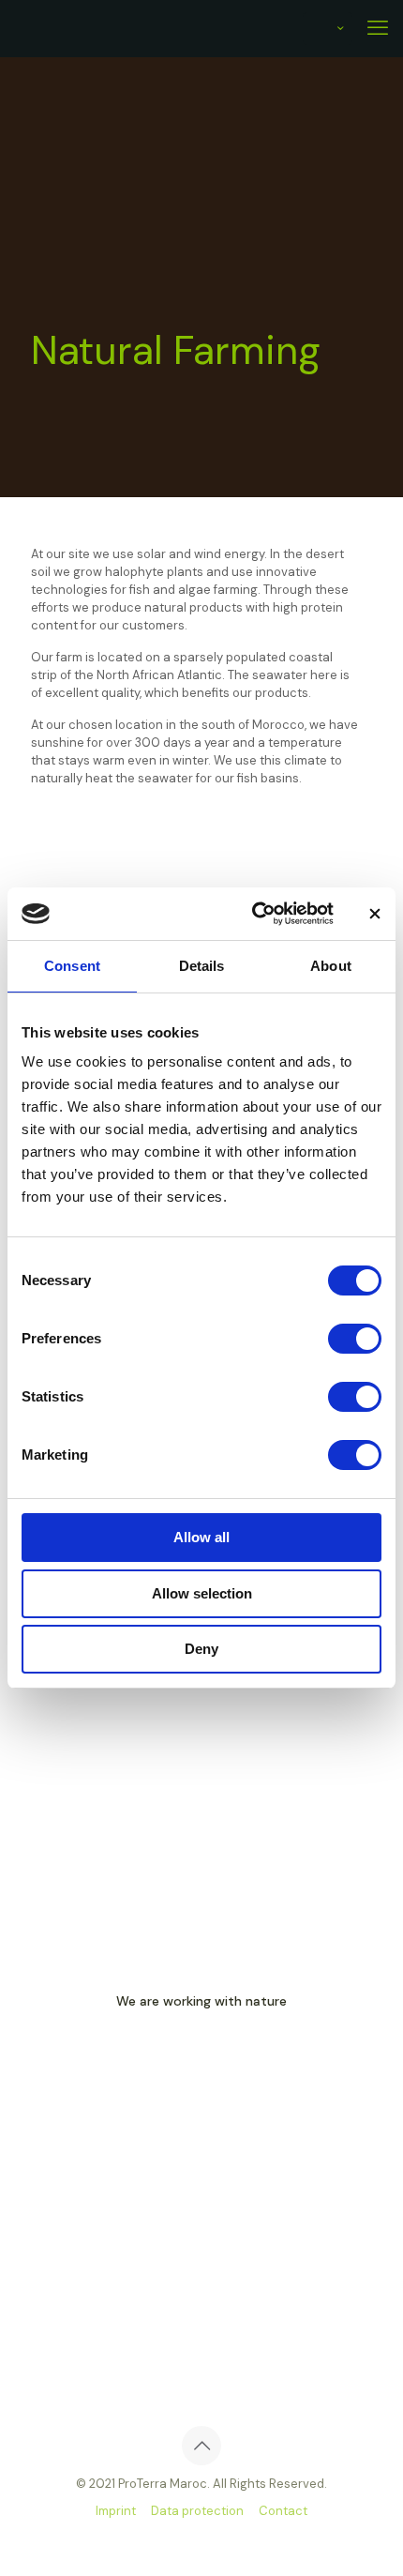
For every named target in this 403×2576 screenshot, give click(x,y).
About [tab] (331, 966)
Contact (283, 2511)
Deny (201, 1649)
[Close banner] (375, 914)
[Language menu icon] (328, 29)
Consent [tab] (72, 966)
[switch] (355, 1339)
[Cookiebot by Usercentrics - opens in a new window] (254, 914)
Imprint (116, 2511)
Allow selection (202, 1593)
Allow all (201, 1537)
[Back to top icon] (201, 2446)
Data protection (197, 2511)
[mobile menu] (378, 28)
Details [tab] (202, 966)
